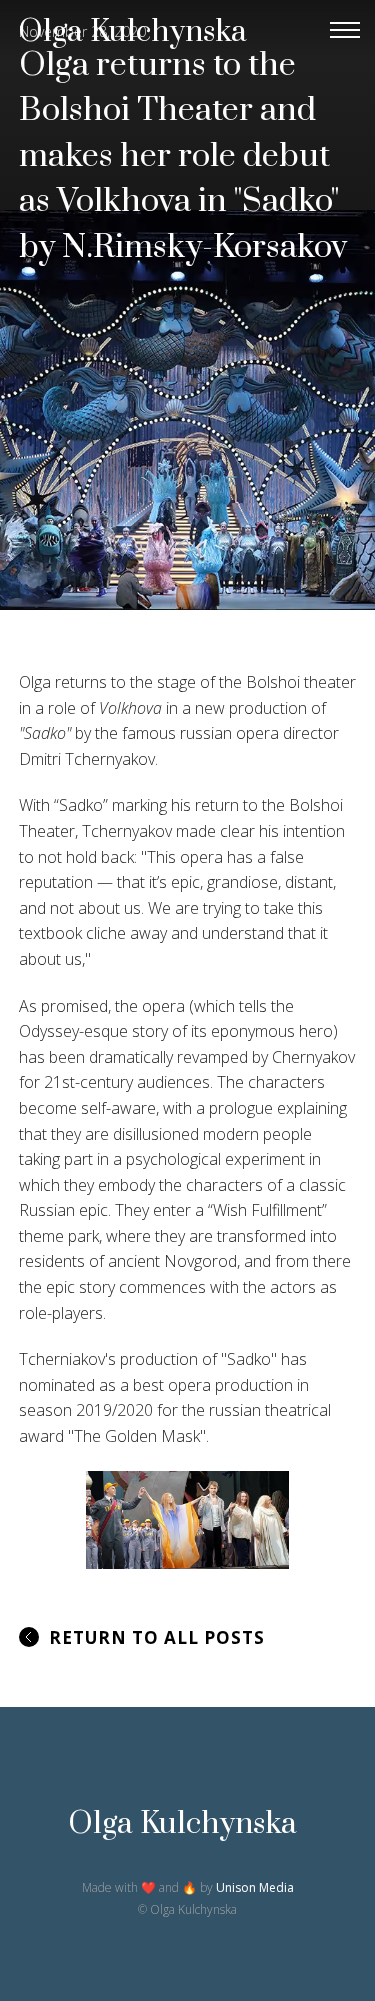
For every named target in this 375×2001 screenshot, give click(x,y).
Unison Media (255, 1887)
